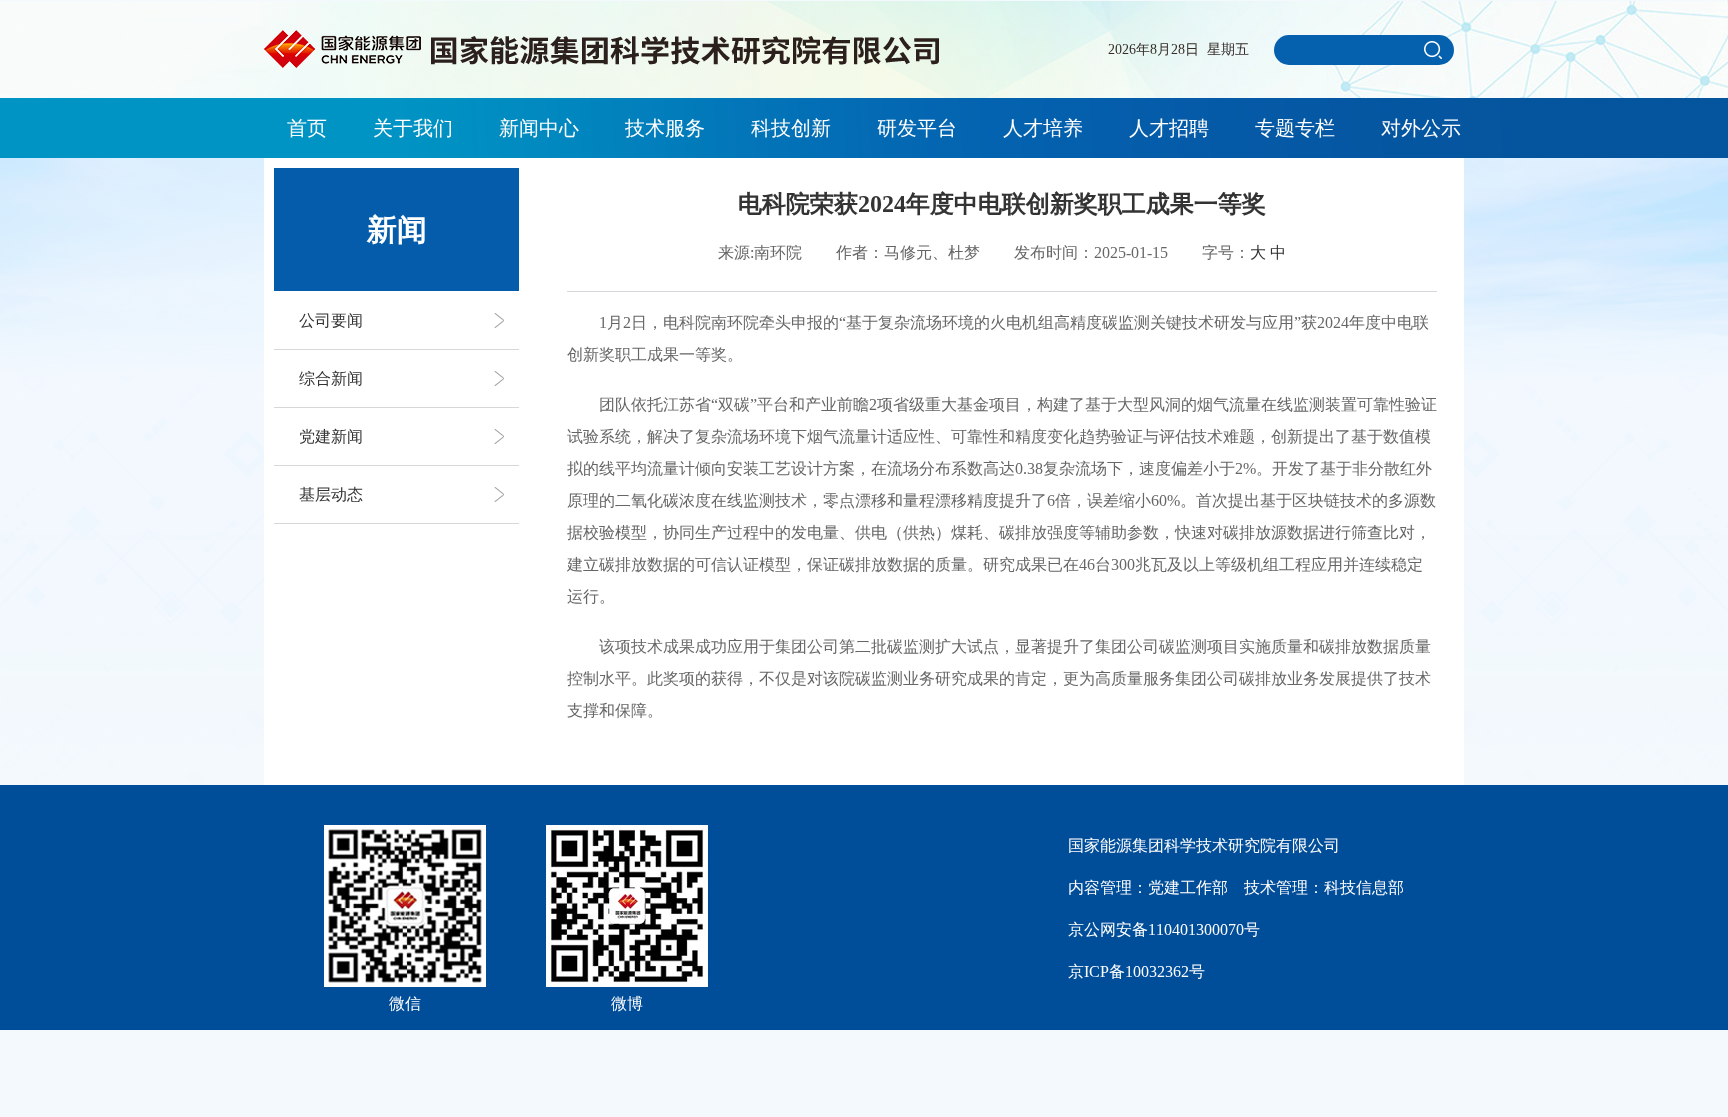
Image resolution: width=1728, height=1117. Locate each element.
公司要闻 (331, 320)
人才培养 (1043, 128)
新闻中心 (539, 128)
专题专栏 (1295, 128)
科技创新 (791, 128)
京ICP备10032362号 (1136, 971)
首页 (307, 128)
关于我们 (413, 128)
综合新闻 (331, 378)
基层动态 (331, 494)
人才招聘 (1169, 128)
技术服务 (665, 128)
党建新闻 (331, 436)
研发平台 (917, 128)
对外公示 (1421, 128)
